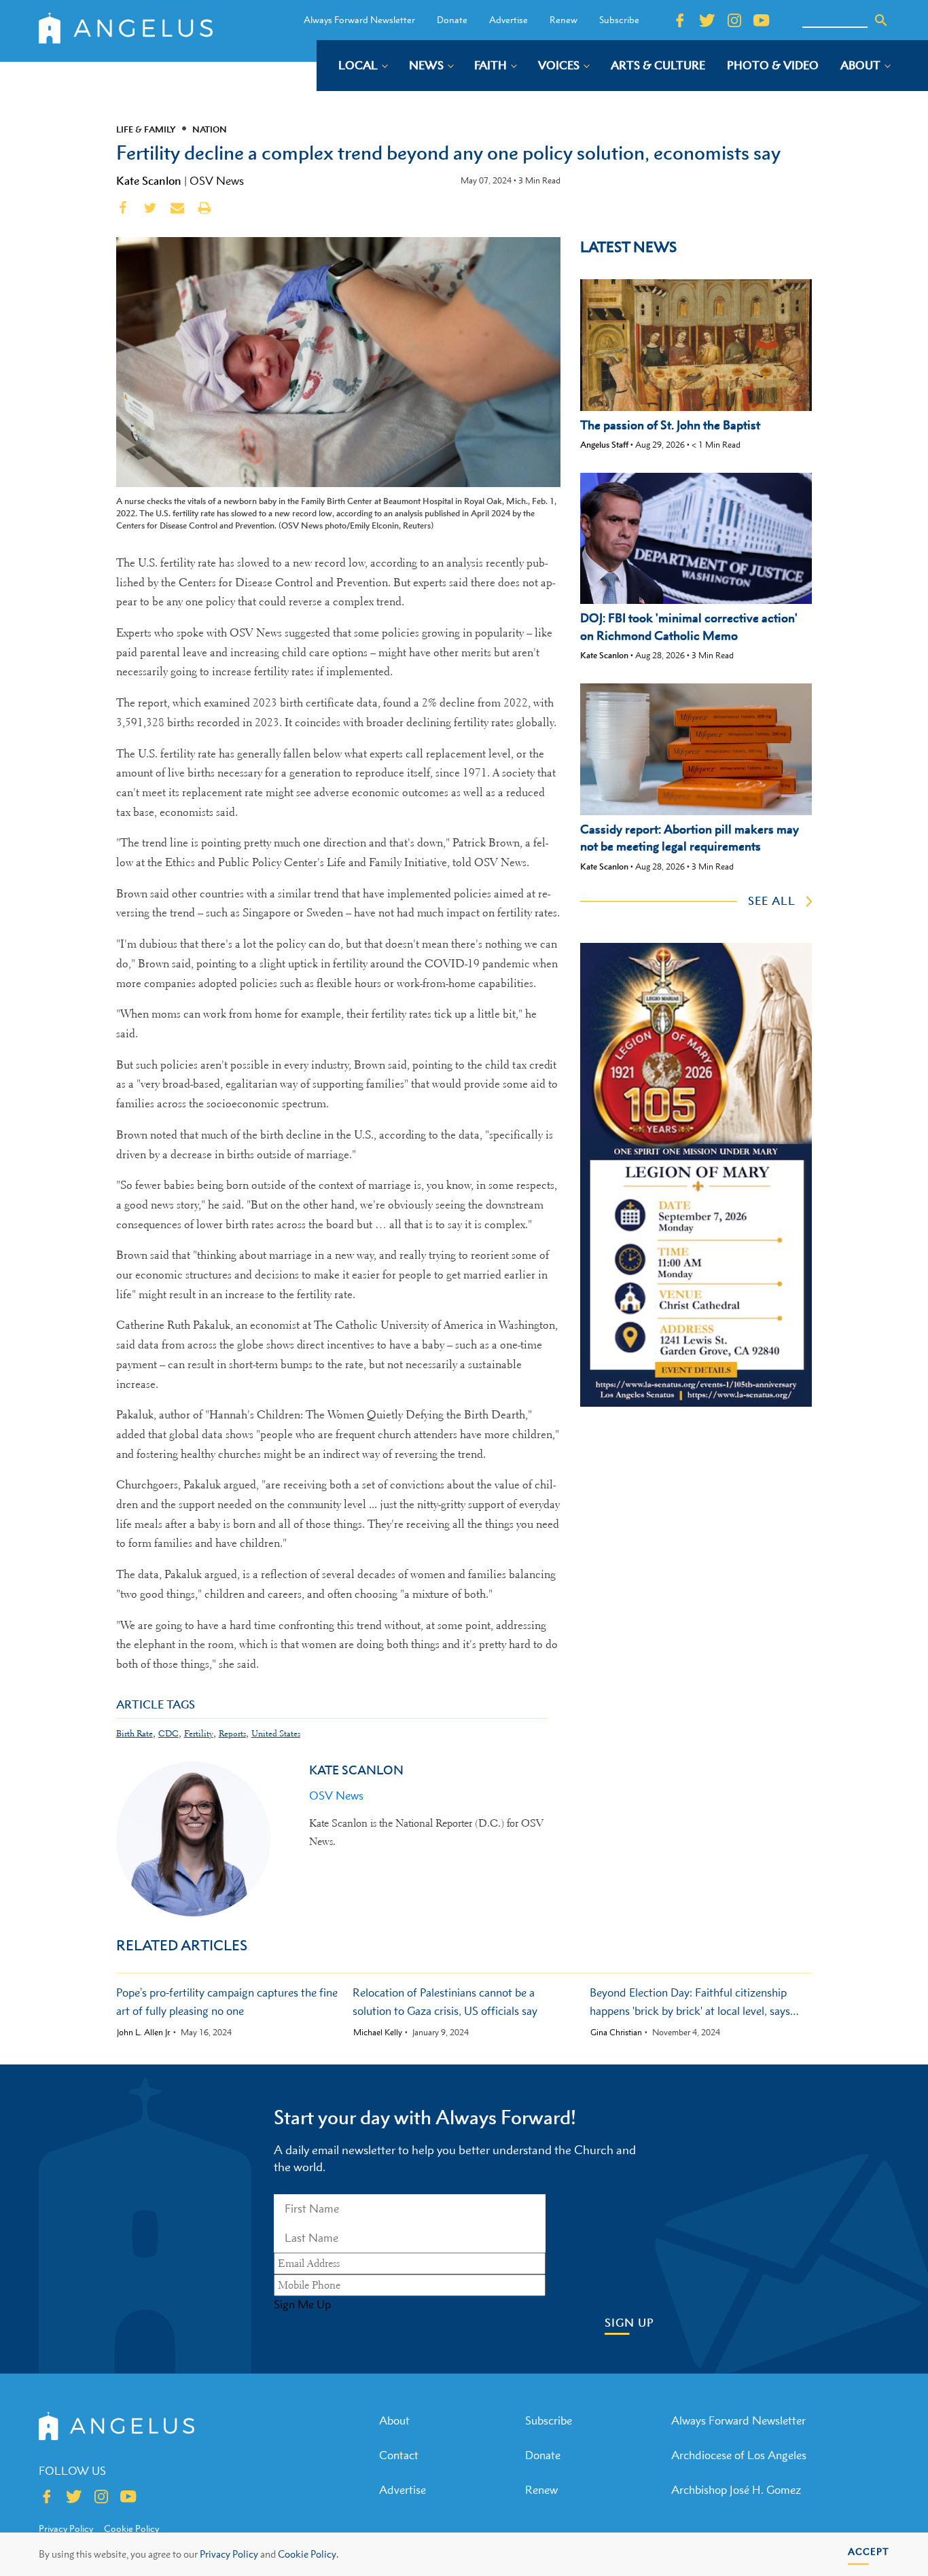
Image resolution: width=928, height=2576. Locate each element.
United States (276, 1733)
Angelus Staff (604, 445)
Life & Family (146, 129)
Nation (210, 129)
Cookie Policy (131, 2528)
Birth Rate (135, 1733)
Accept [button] (869, 2551)
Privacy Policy (229, 2554)
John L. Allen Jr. (144, 2033)
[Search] (881, 20)
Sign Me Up (302, 2304)
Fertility (199, 1733)
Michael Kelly (378, 2033)
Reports (232, 1733)
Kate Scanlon (149, 181)
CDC (168, 1733)
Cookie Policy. (308, 2554)
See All (772, 901)
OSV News (217, 181)
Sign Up (629, 2323)
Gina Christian (616, 2033)
